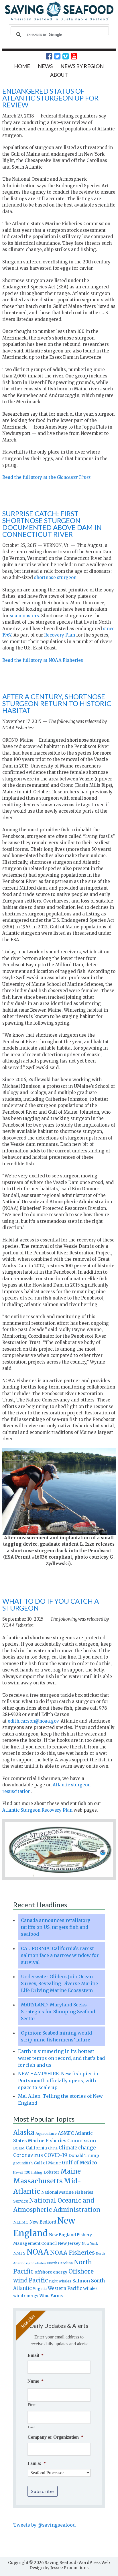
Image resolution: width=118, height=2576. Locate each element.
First (32, 2405)
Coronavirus (28, 2155)
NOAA (38, 2252)
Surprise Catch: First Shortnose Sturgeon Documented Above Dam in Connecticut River (52, 524)
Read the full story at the (46, 477)
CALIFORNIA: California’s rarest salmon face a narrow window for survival (60, 1955)
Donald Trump (84, 2155)
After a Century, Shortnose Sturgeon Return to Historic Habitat (57, 703)
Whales (90, 2288)
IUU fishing (33, 2172)
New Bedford (43, 2222)
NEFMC (21, 2222)
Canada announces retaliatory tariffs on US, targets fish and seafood (56, 1927)
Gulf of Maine (47, 2163)
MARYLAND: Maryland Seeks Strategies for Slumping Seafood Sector (58, 2012)
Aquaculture (46, 2133)
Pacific (38, 2280)
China (53, 2148)
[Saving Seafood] (59, 20)
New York (90, 2244)
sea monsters (24, 616)
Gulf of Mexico (79, 2163)
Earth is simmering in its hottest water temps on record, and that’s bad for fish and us (61, 2058)
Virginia (40, 2289)
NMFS (19, 2253)
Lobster (51, 2172)
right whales (60, 2281)
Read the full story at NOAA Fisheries (43, 660)
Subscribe (43, 2491)
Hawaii (18, 2173)
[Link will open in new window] (46, 56)
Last (32, 2427)
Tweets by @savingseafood (44, 2525)
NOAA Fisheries (72, 2253)
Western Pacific (65, 2288)
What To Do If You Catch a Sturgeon (51, 1604)
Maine (71, 2171)
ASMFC (66, 2133)
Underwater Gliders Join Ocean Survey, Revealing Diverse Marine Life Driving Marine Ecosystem (59, 1983)
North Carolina (60, 2263)
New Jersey (69, 2243)
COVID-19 (56, 2155)
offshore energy (51, 2272)
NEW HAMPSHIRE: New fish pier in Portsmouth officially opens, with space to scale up (58, 2081)
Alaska (24, 2133)
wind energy (26, 2296)
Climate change (77, 2148)
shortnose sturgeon (55, 578)
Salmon (81, 2281)
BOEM (19, 2148)
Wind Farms (51, 2296)
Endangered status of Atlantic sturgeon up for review (50, 98)
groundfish (23, 2163)
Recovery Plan (60, 635)
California (36, 2148)
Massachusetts (38, 2181)
